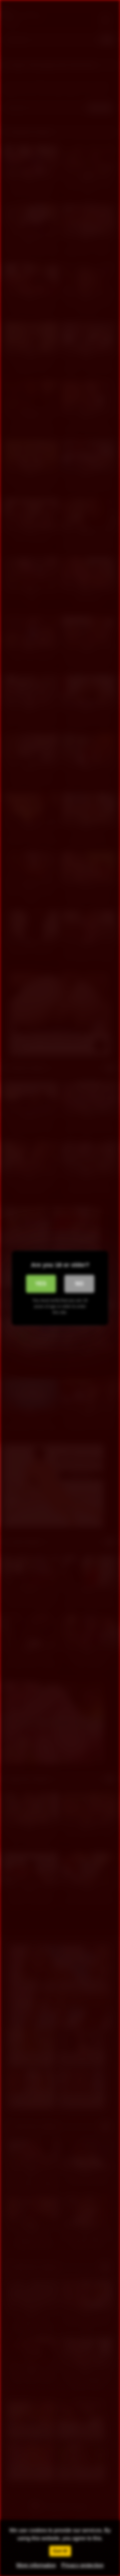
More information (36, 2565)
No (79, 1284)
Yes (41, 1284)
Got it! (60, 2551)
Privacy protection (82, 2565)
